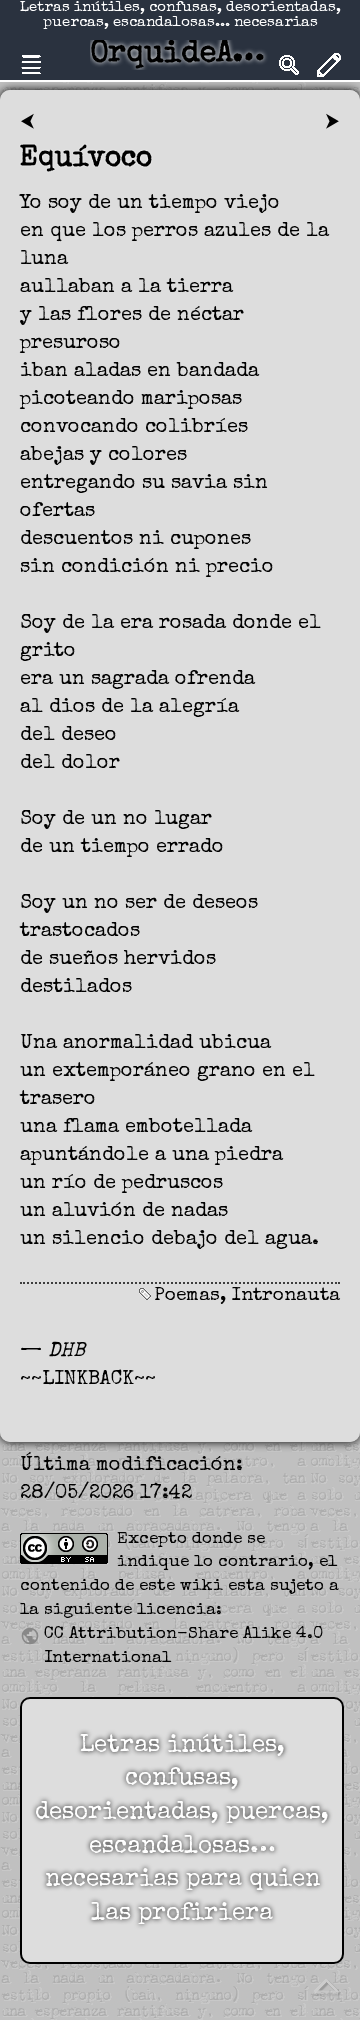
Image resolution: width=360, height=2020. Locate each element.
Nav (31, 65)
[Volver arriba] (326, 1985)
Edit (329, 65)
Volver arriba (326, 1986)
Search (289, 65)
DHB (66, 1352)
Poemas (187, 1296)
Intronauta (286, 1296)
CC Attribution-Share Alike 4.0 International (183, 1646)
